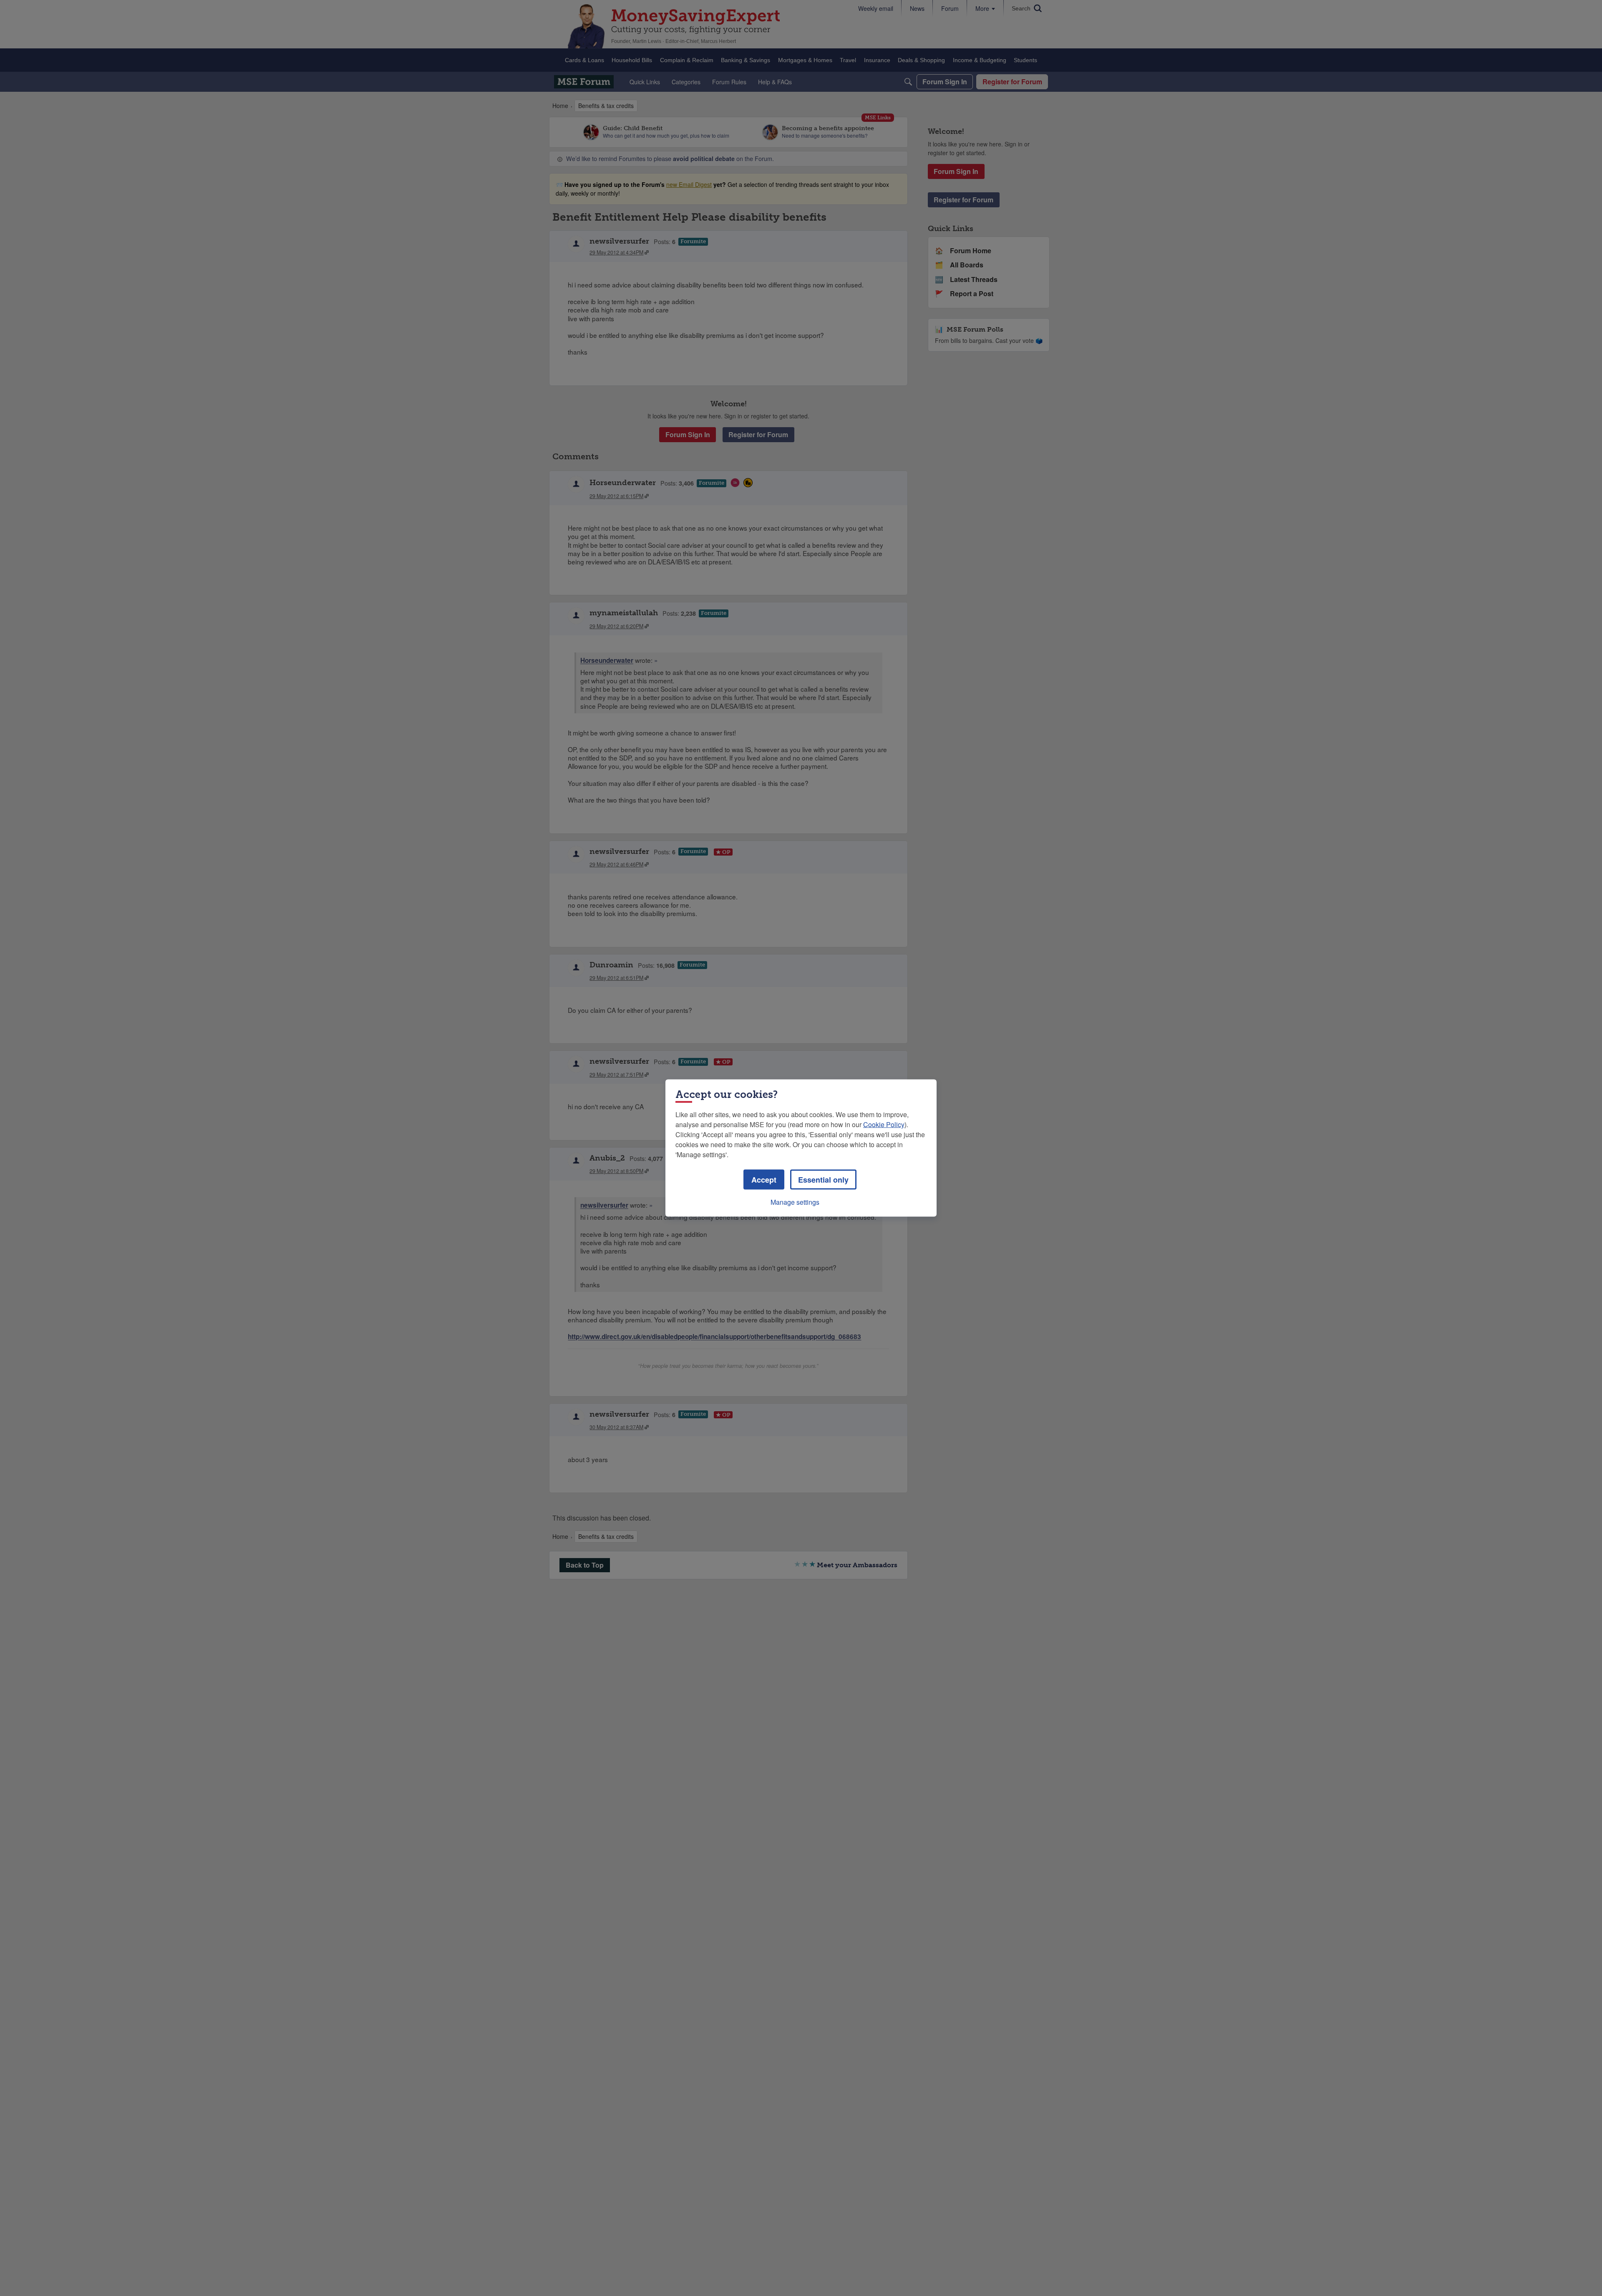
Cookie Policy (884, 1124)
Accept (764, 1180)
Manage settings (795, 1202)
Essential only (823, 1180)
